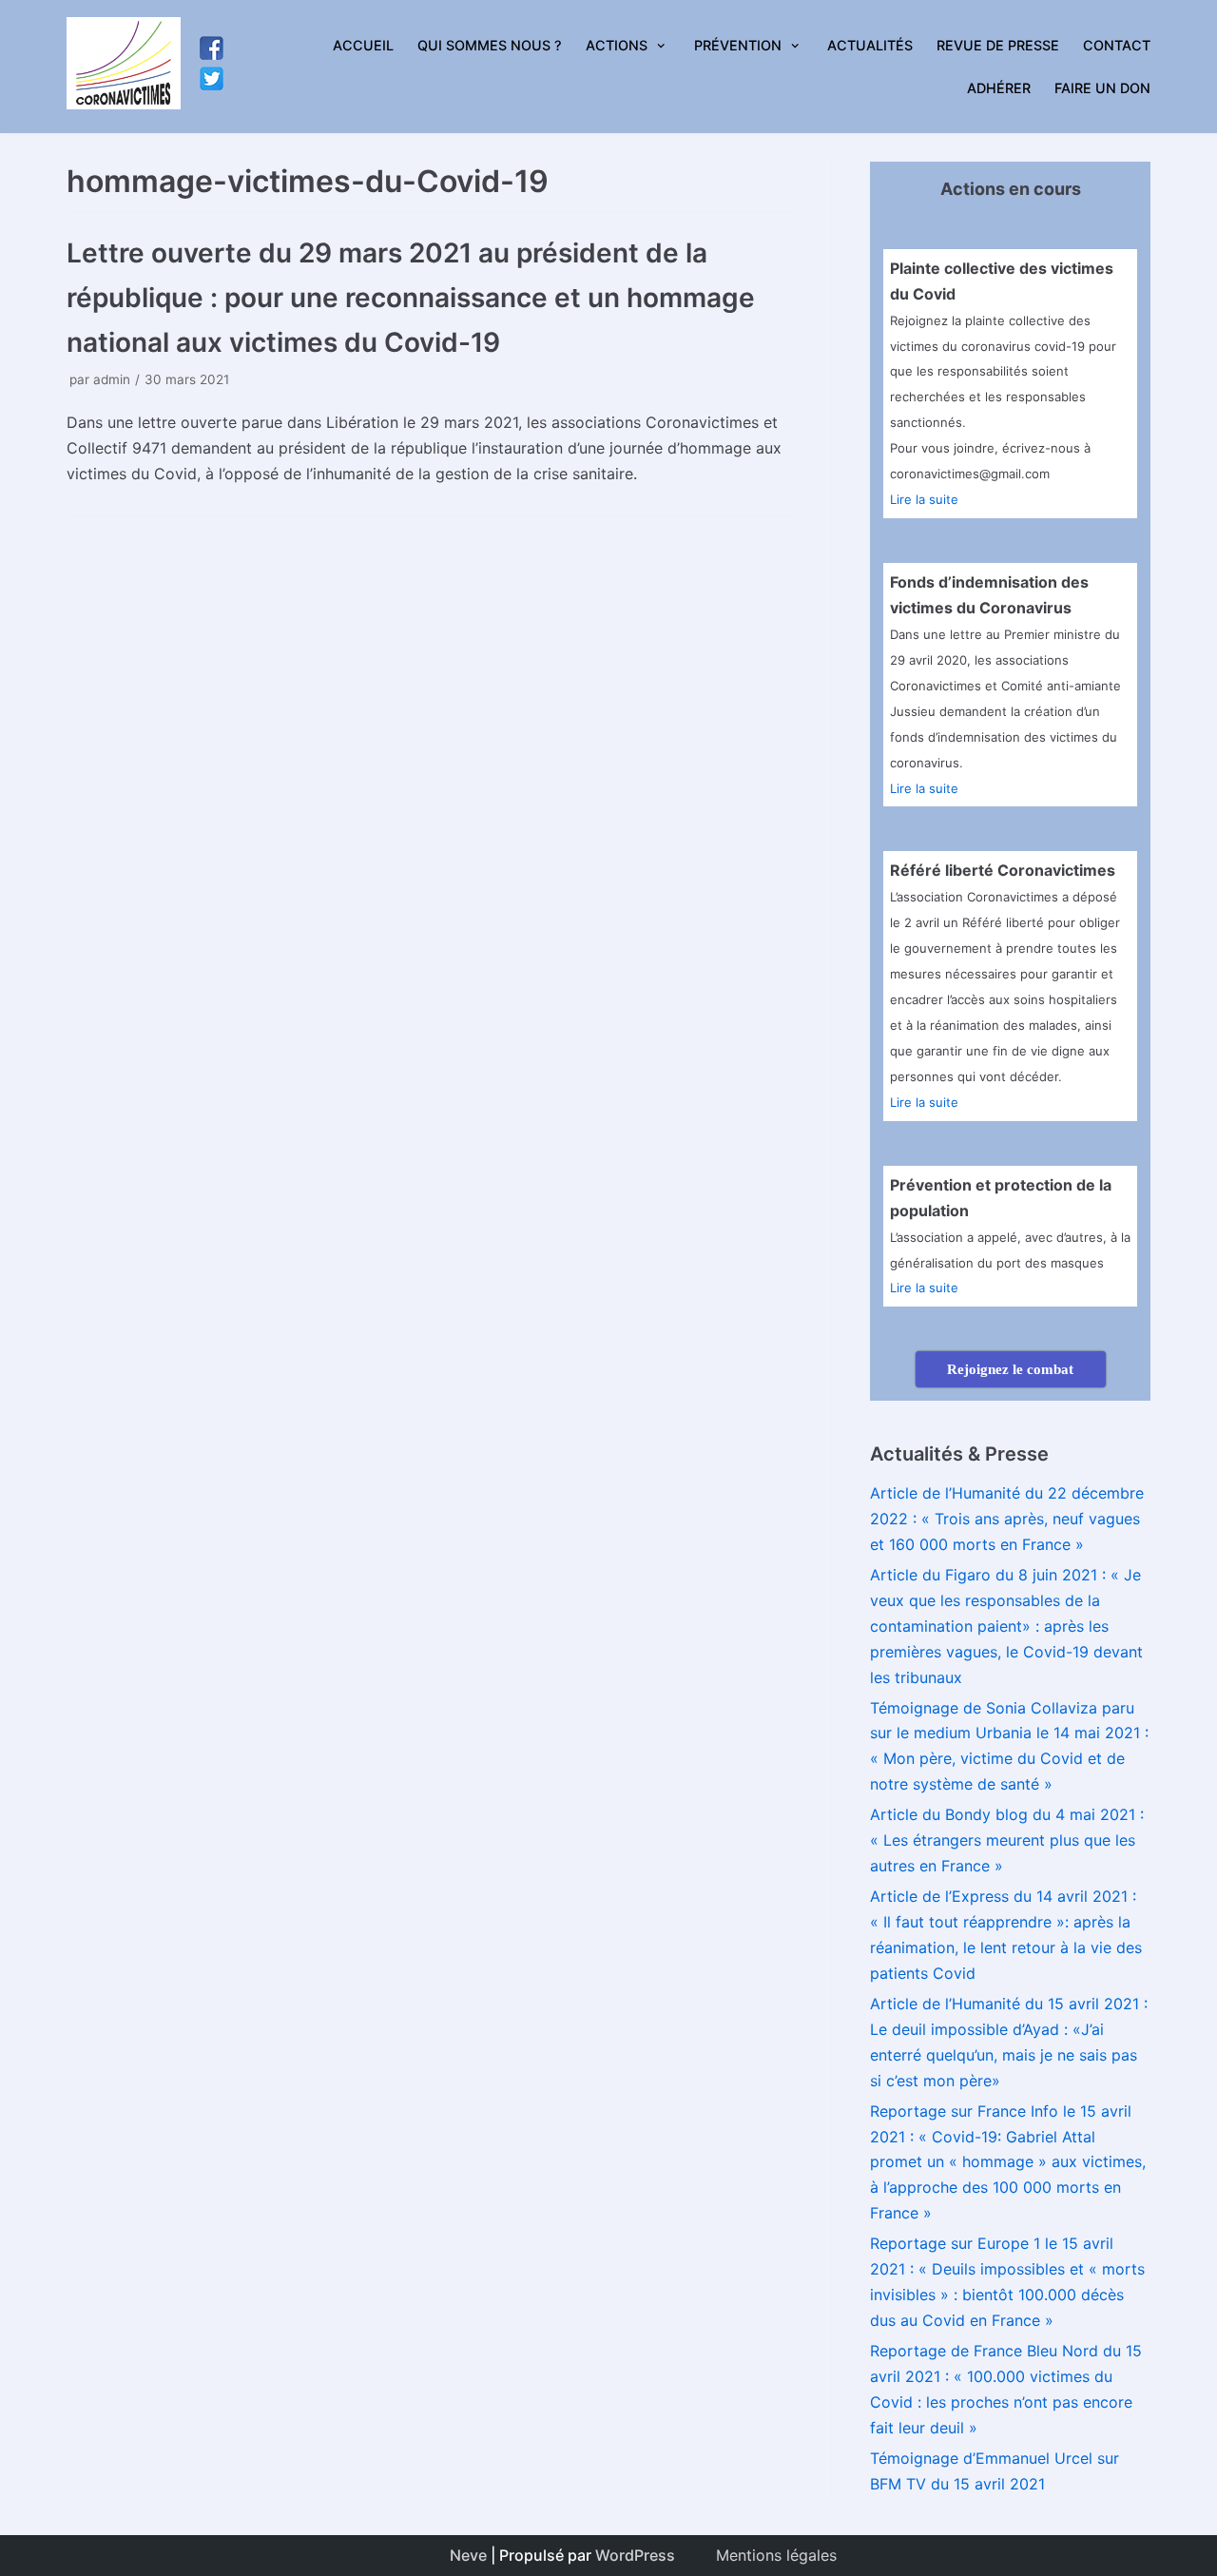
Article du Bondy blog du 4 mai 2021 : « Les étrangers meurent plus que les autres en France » (1007, 1840)
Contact (1117, 45)
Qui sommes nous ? (490, 45)
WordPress (635, 2555)
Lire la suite (924, 499)
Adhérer (999, 88)
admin (112, 379)
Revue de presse (998, 45)
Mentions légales (776, 2555)
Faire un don (1102, 88)
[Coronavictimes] (124, 67)
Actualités (870, 45)
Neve (468, 2555)
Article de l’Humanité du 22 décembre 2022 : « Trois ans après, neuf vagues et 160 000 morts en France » (1007, 1519)
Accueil (363, 45)
